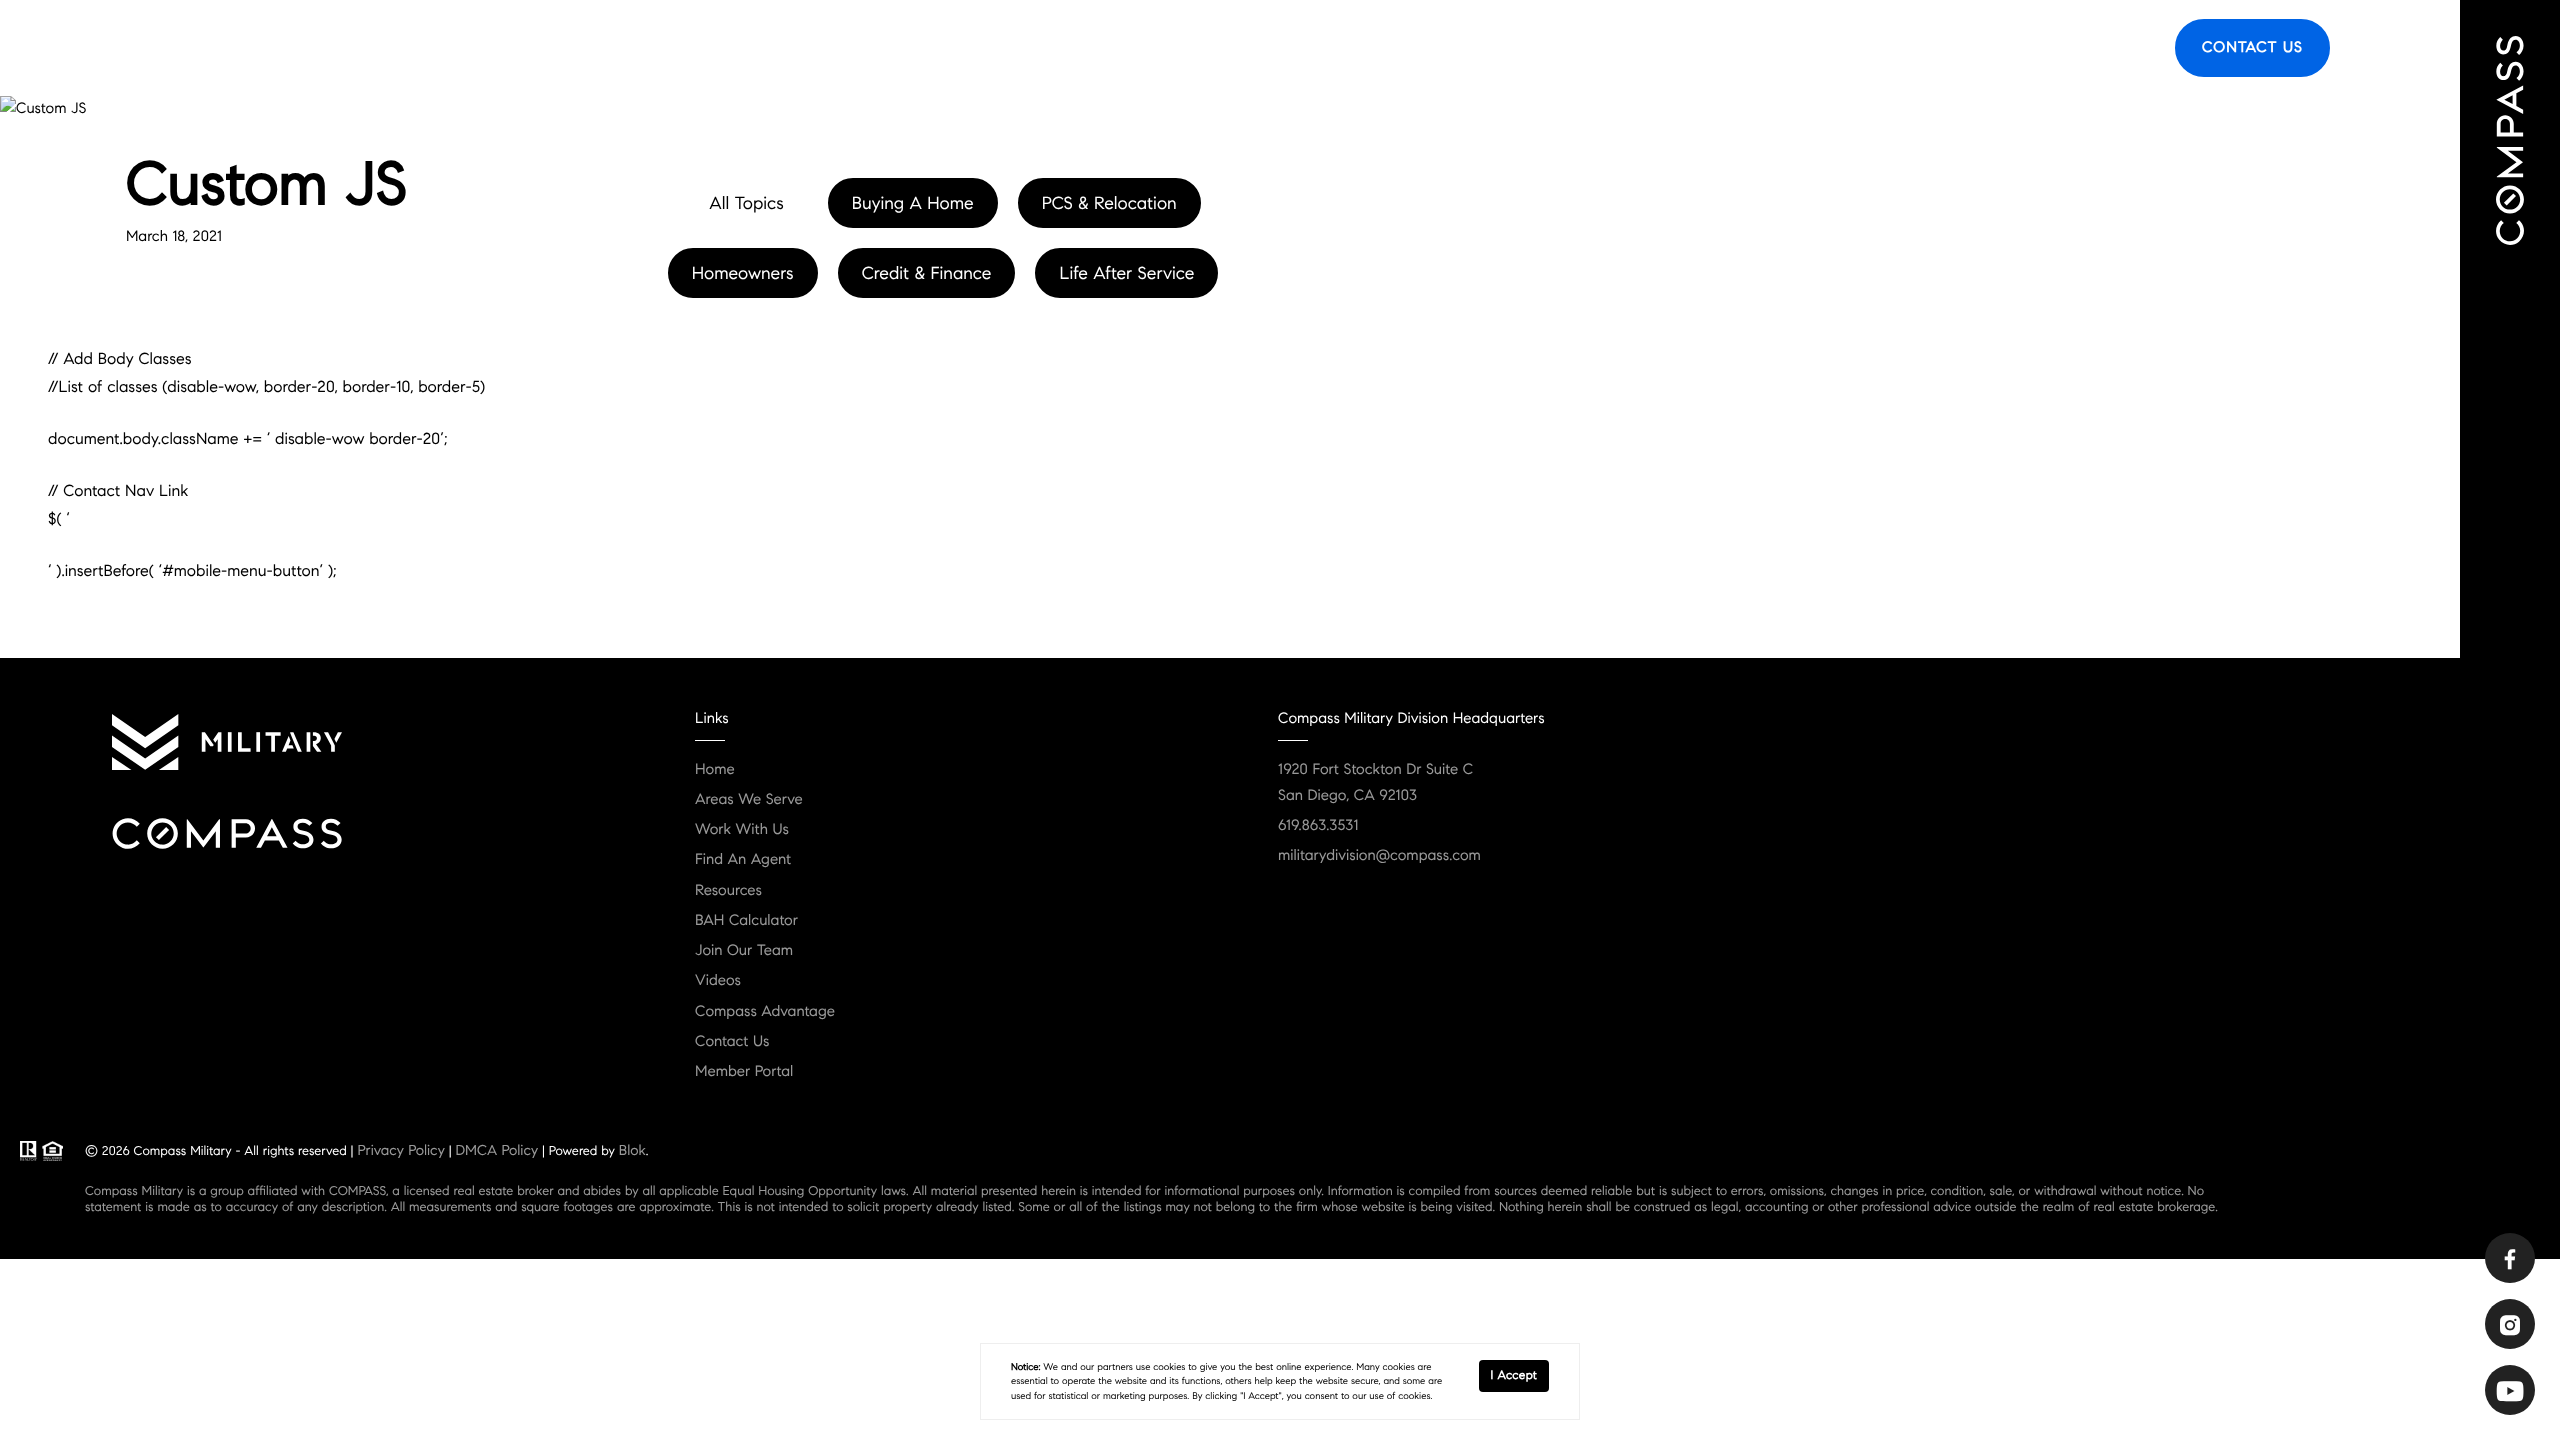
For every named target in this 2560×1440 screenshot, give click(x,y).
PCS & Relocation (1109, 203)
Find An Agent (1594, 48)
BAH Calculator (746, 921)
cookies (1169, 1367)
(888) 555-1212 (382, 351)
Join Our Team (744, 951)
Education (1936, 48)
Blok (632, 1150)
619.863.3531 (1318, 826)
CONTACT (255, 351)
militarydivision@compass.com (1379, 856)
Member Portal (744, 1072)
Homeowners (743, 273)
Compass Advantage (765, 1012)
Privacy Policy (400, 1150)
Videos (718, 981)
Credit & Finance (927, 273)
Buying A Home (913, 203)
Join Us (2120, 48)
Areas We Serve (1726, 48)
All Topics (746, 203)
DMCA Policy (496, 1150)
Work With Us (742, 830)
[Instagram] (2510, 1324)
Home (715, 770)
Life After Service (1126, 273)
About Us (1841, 48)
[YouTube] (2510, 1390)
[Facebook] (2510, 1258)
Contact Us (2252, 48)
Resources (2033, 48)
